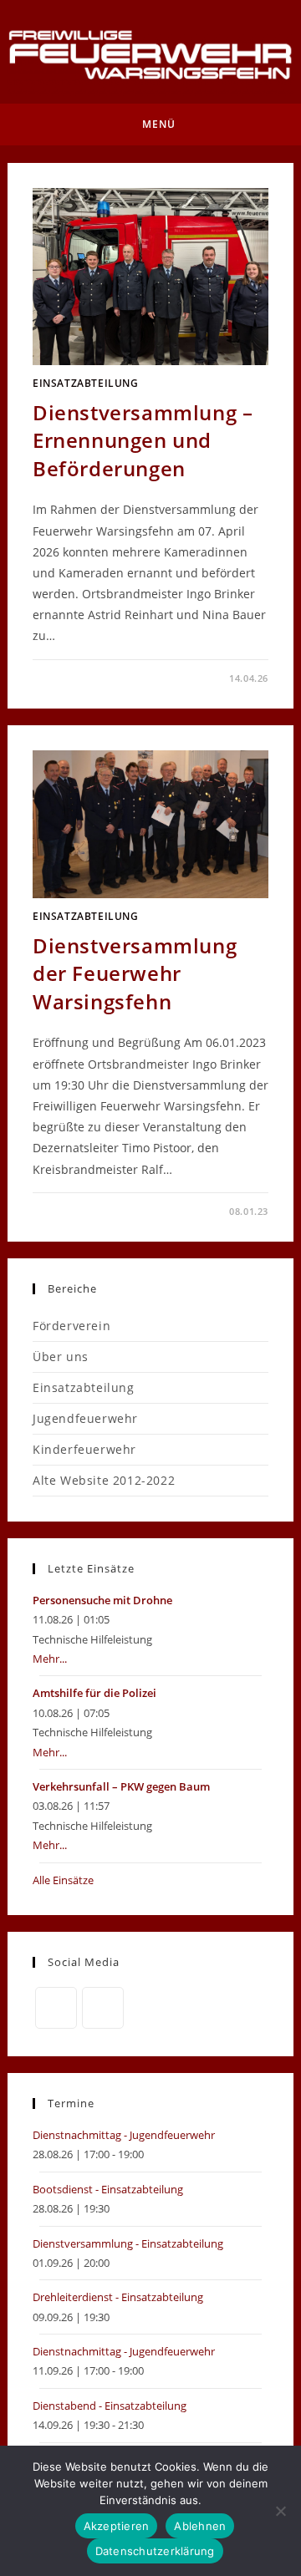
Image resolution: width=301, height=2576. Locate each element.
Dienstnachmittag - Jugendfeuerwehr (124, 2135)
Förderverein (71, 1326)
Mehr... (50, 1659)
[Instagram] (103, 2008)
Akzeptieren (117, 2526)
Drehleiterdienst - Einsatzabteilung (118, 2297)
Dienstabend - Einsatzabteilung (110, 2406)
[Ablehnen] (280, 2511)
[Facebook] (56, 2008)
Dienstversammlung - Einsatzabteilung (128, 2243)
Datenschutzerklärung (155, 2551)
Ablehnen (200, 2526)
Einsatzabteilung (86, 383)
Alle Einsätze (63, 1880)
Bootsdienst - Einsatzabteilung (108, 2189)
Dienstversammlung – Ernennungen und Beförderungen (143, 440)
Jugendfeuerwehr (85, 1418)
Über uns (61, 1357)
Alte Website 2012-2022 (104, 1480)
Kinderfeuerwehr (84, 1449)
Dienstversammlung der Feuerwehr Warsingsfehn (135, 973)
